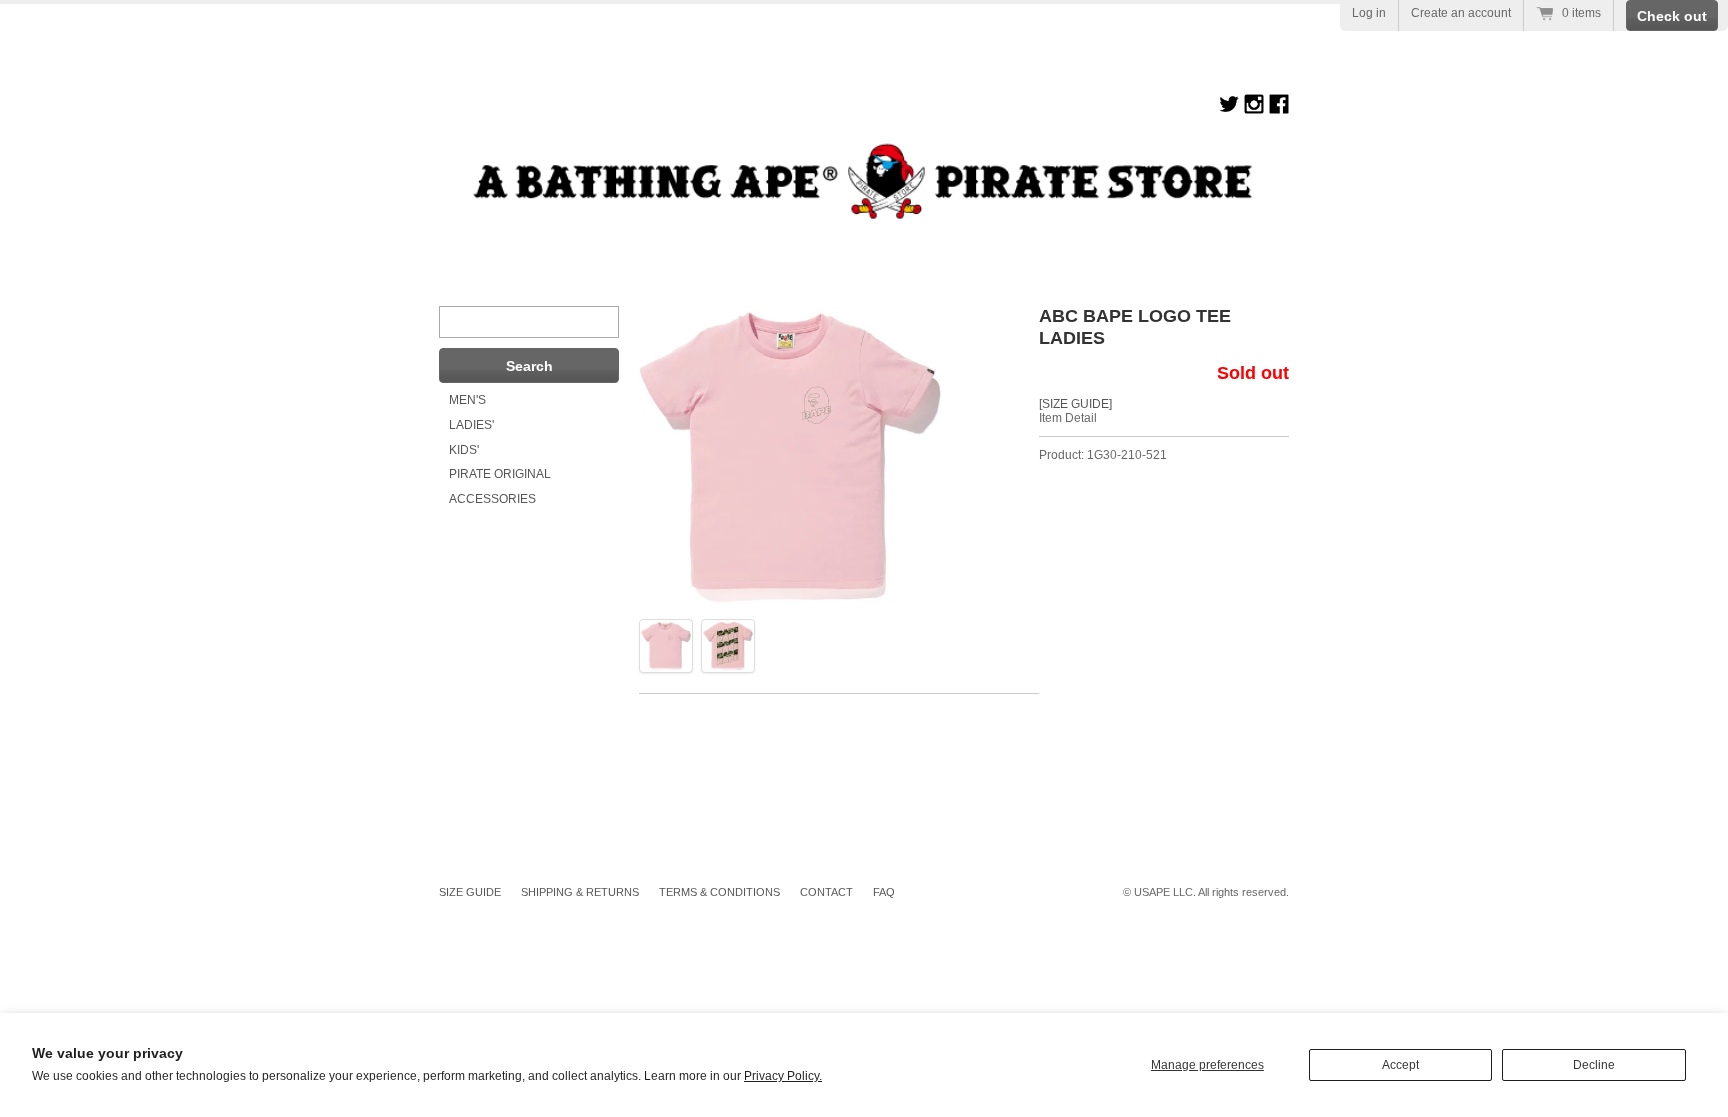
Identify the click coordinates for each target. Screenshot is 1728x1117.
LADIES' (471, 425)
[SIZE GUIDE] (1075, 404)
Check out (1672, 16)
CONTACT (826, 892)
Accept (1400, 1065)
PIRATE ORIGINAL (500, 474)
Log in (1369, 13)
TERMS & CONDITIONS (719, 892)
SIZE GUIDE (470, 892)
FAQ (884, 892)
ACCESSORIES (492, 499)
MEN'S (467, 400)
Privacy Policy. (783, 1076)
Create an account (1461, 13)
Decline (1594, 1065)
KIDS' (464, 450)
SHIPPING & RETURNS (580, 892)
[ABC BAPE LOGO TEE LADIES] (666, 646)
